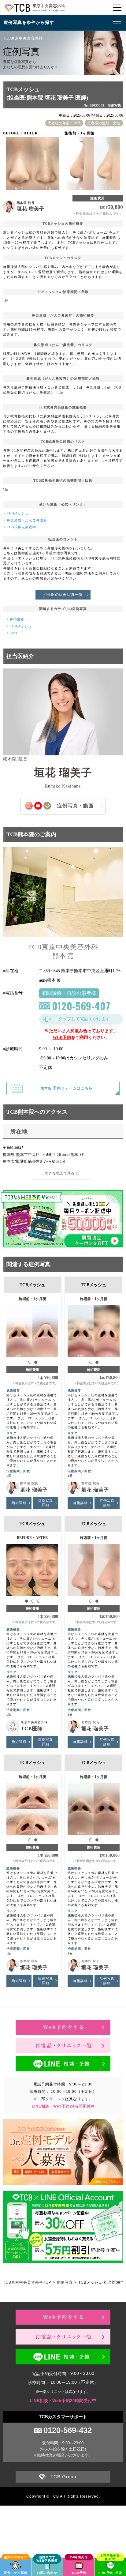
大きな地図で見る (60, 1173)
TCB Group (63, 2477)
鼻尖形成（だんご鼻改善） (29, 520)
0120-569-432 (68, 2430)
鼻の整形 (17, 619)
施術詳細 (19, 1503)
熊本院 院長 (26, 203)
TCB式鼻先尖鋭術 (21, 527)
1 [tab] (30, 1362)
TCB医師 (32, 1729)
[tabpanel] (32, 1328)
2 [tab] (36, 1362)
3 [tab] (39, 1601)
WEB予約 (62, 1038)
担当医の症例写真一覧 (63, 595)
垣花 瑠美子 (31, 209)
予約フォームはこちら (67, 1088)
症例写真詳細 (46, 1503)
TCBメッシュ (18, 513)
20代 (14, 633)
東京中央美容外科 (34, 1722)
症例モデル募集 (16, 2573)
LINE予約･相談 (110, 2573)
